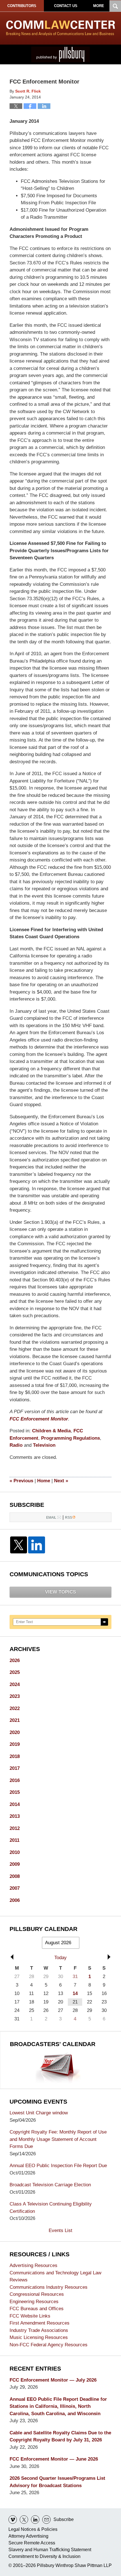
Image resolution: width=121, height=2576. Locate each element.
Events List (60, 2230)
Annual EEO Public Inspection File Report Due (58, 2166)
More (99, 6)
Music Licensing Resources (39, 2337)
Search (104, 1622)
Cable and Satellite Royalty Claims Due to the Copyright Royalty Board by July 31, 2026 (60, 2436)
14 (75, 1993)
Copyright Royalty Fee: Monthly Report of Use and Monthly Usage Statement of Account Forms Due (58, 2139)
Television (44, 1445)
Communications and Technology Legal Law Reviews (55, 2276)
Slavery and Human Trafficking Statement (50, 2550)
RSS (69, 1517)
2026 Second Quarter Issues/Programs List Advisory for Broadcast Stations (57, 2482)
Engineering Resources (34, 2302)
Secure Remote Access (32, 2543)
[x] (24, 2520)
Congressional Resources (37, 2294)
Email (51, 1517)
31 (75, 1977)
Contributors (22, 6)
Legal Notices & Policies (33, 2529)
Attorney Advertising (28, 2536)
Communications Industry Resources (49, 2287)
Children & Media (51, 1431)
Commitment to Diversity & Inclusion (44, 2556)
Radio (16, 1445)
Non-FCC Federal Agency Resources (49, 2345)
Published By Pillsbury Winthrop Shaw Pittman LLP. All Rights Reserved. (60, 54)
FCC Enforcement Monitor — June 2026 (54, 2459)
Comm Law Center (61, 28)
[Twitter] (19, 1545)
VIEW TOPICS (60, 1592)
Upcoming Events (38, 2102)
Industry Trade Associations (39, 2330)
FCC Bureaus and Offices (37, 2309)
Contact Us (66, 6)
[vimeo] (13, 2520)
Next (61, 1481)
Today (60, 1958)
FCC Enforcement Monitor (39, 1419)
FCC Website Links (30, 2316)
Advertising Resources (33, 2265)
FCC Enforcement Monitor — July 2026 (53, 2380)
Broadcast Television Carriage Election (50, 2185)
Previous (21, 1481)
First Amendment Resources (40, 2323)
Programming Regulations (70, 1438)
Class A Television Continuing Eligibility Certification (51, 2208)
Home (44, 1481)
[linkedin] (35, 2520)
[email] (46, 2520)
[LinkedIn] (37, 1545)
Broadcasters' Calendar (53, 2044)
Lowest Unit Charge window (39, 2113)
